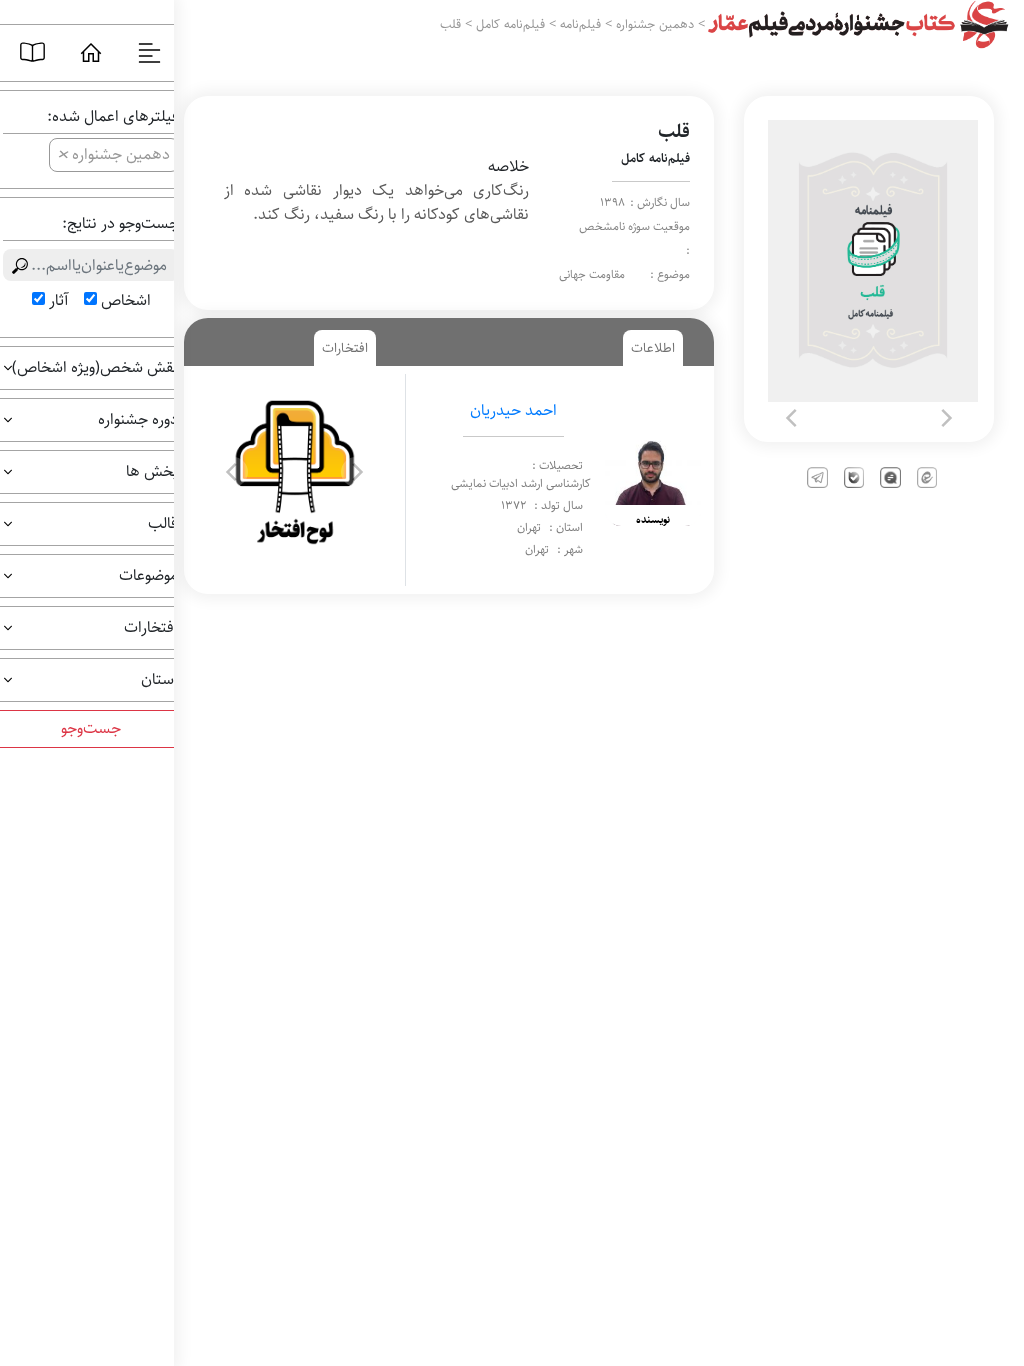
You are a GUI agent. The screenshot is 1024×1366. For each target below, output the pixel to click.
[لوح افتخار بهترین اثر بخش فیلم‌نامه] (294, 471)
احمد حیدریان (513, 410)
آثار (58, 301)
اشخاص (126, 301)
